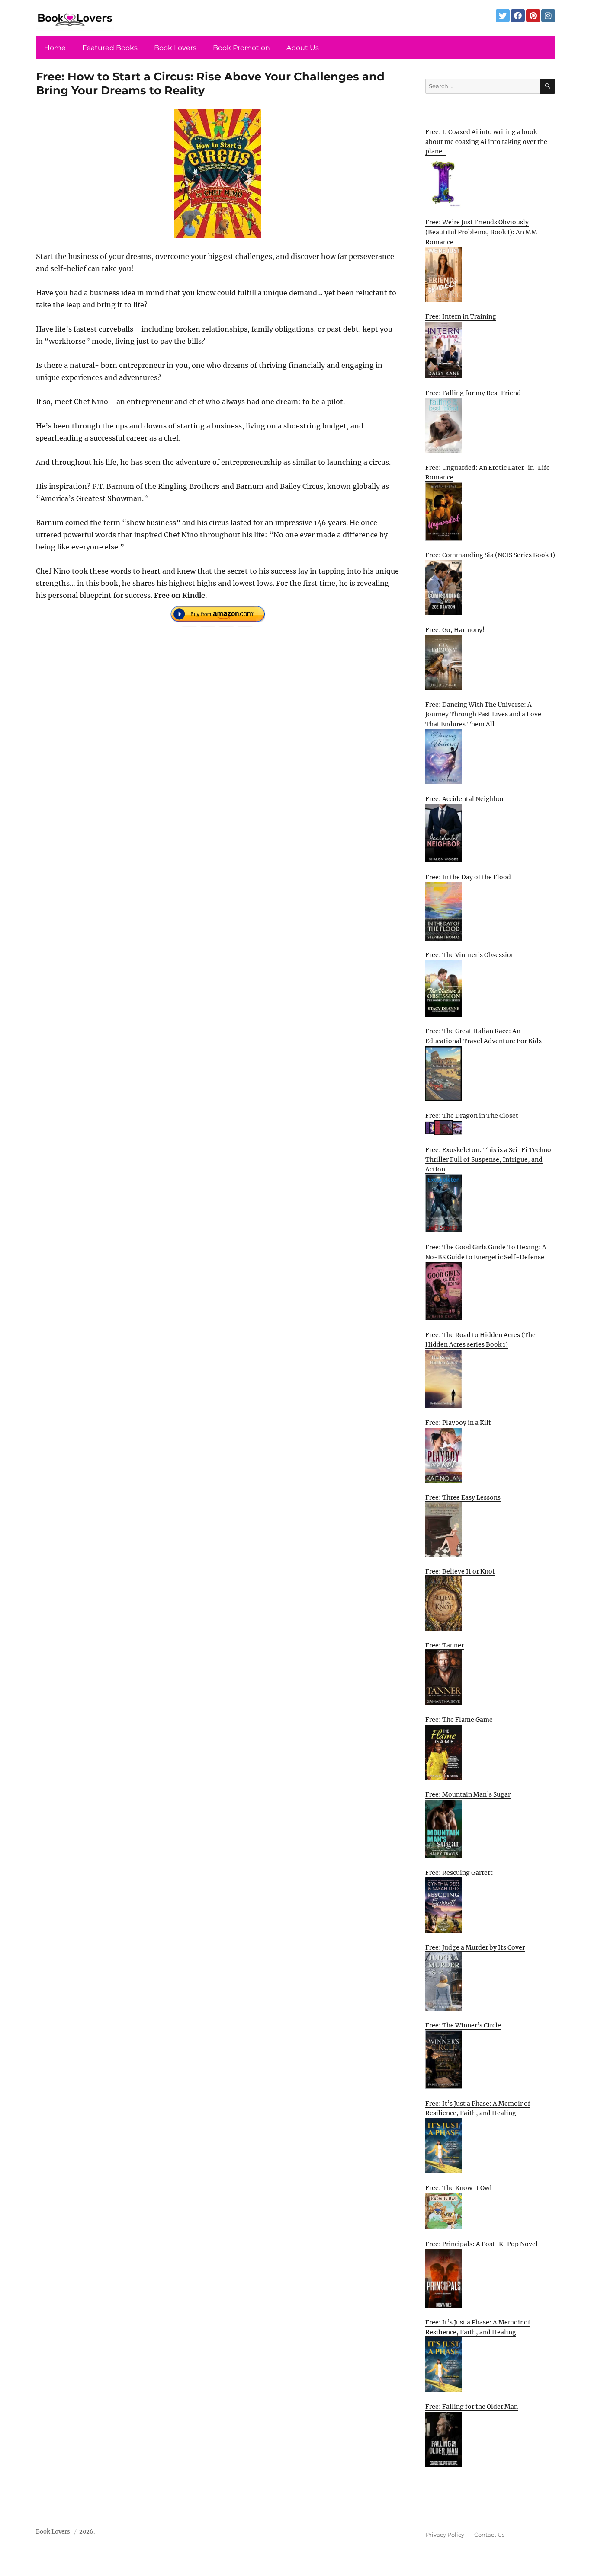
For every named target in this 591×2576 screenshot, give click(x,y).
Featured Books (110, 48)
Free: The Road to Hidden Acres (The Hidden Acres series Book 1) (480, 1340)
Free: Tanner (445, 1645)
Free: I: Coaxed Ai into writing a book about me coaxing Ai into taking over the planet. (486, 142)
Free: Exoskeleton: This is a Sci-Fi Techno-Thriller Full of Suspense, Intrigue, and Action (490, 1160)
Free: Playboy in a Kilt (458, 1423)
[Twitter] (503, 16)
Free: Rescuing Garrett (459, 1873)
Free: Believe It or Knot (460, 1571)
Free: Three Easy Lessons (463, 1497)
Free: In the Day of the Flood (468, 877)
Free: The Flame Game (459, 1720)
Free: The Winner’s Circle (463, 2025)
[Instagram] (548, 16)
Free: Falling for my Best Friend (473, 393)
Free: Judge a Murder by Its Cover (475, 1947)
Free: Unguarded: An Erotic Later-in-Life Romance (488, 473)
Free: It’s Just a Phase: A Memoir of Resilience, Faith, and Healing (478, 2108)
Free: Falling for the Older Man (472, 2407)
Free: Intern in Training (461, 316)
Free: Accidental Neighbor (465, 799)
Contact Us (489, 2535)
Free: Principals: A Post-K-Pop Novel (482, 2244)
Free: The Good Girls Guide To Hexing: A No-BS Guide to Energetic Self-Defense (486, 1252)
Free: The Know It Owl (459, 2188)
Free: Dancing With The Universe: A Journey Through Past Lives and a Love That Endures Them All (483, 714)
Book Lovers (175, 48)
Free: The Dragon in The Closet (472, 1116)
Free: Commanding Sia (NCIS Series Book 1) (490, 555)
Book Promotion (241, 48)
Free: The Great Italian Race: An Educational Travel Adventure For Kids (483, 1036)
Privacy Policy (445, 2535)
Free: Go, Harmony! (455, 630)
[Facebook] (518, 16)
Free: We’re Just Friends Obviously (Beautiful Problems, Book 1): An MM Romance (481, 232)
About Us (303, 48)
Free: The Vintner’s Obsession (470, 955)
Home (55, 48)
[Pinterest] (533, 16)
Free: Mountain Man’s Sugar (468, 1794)
